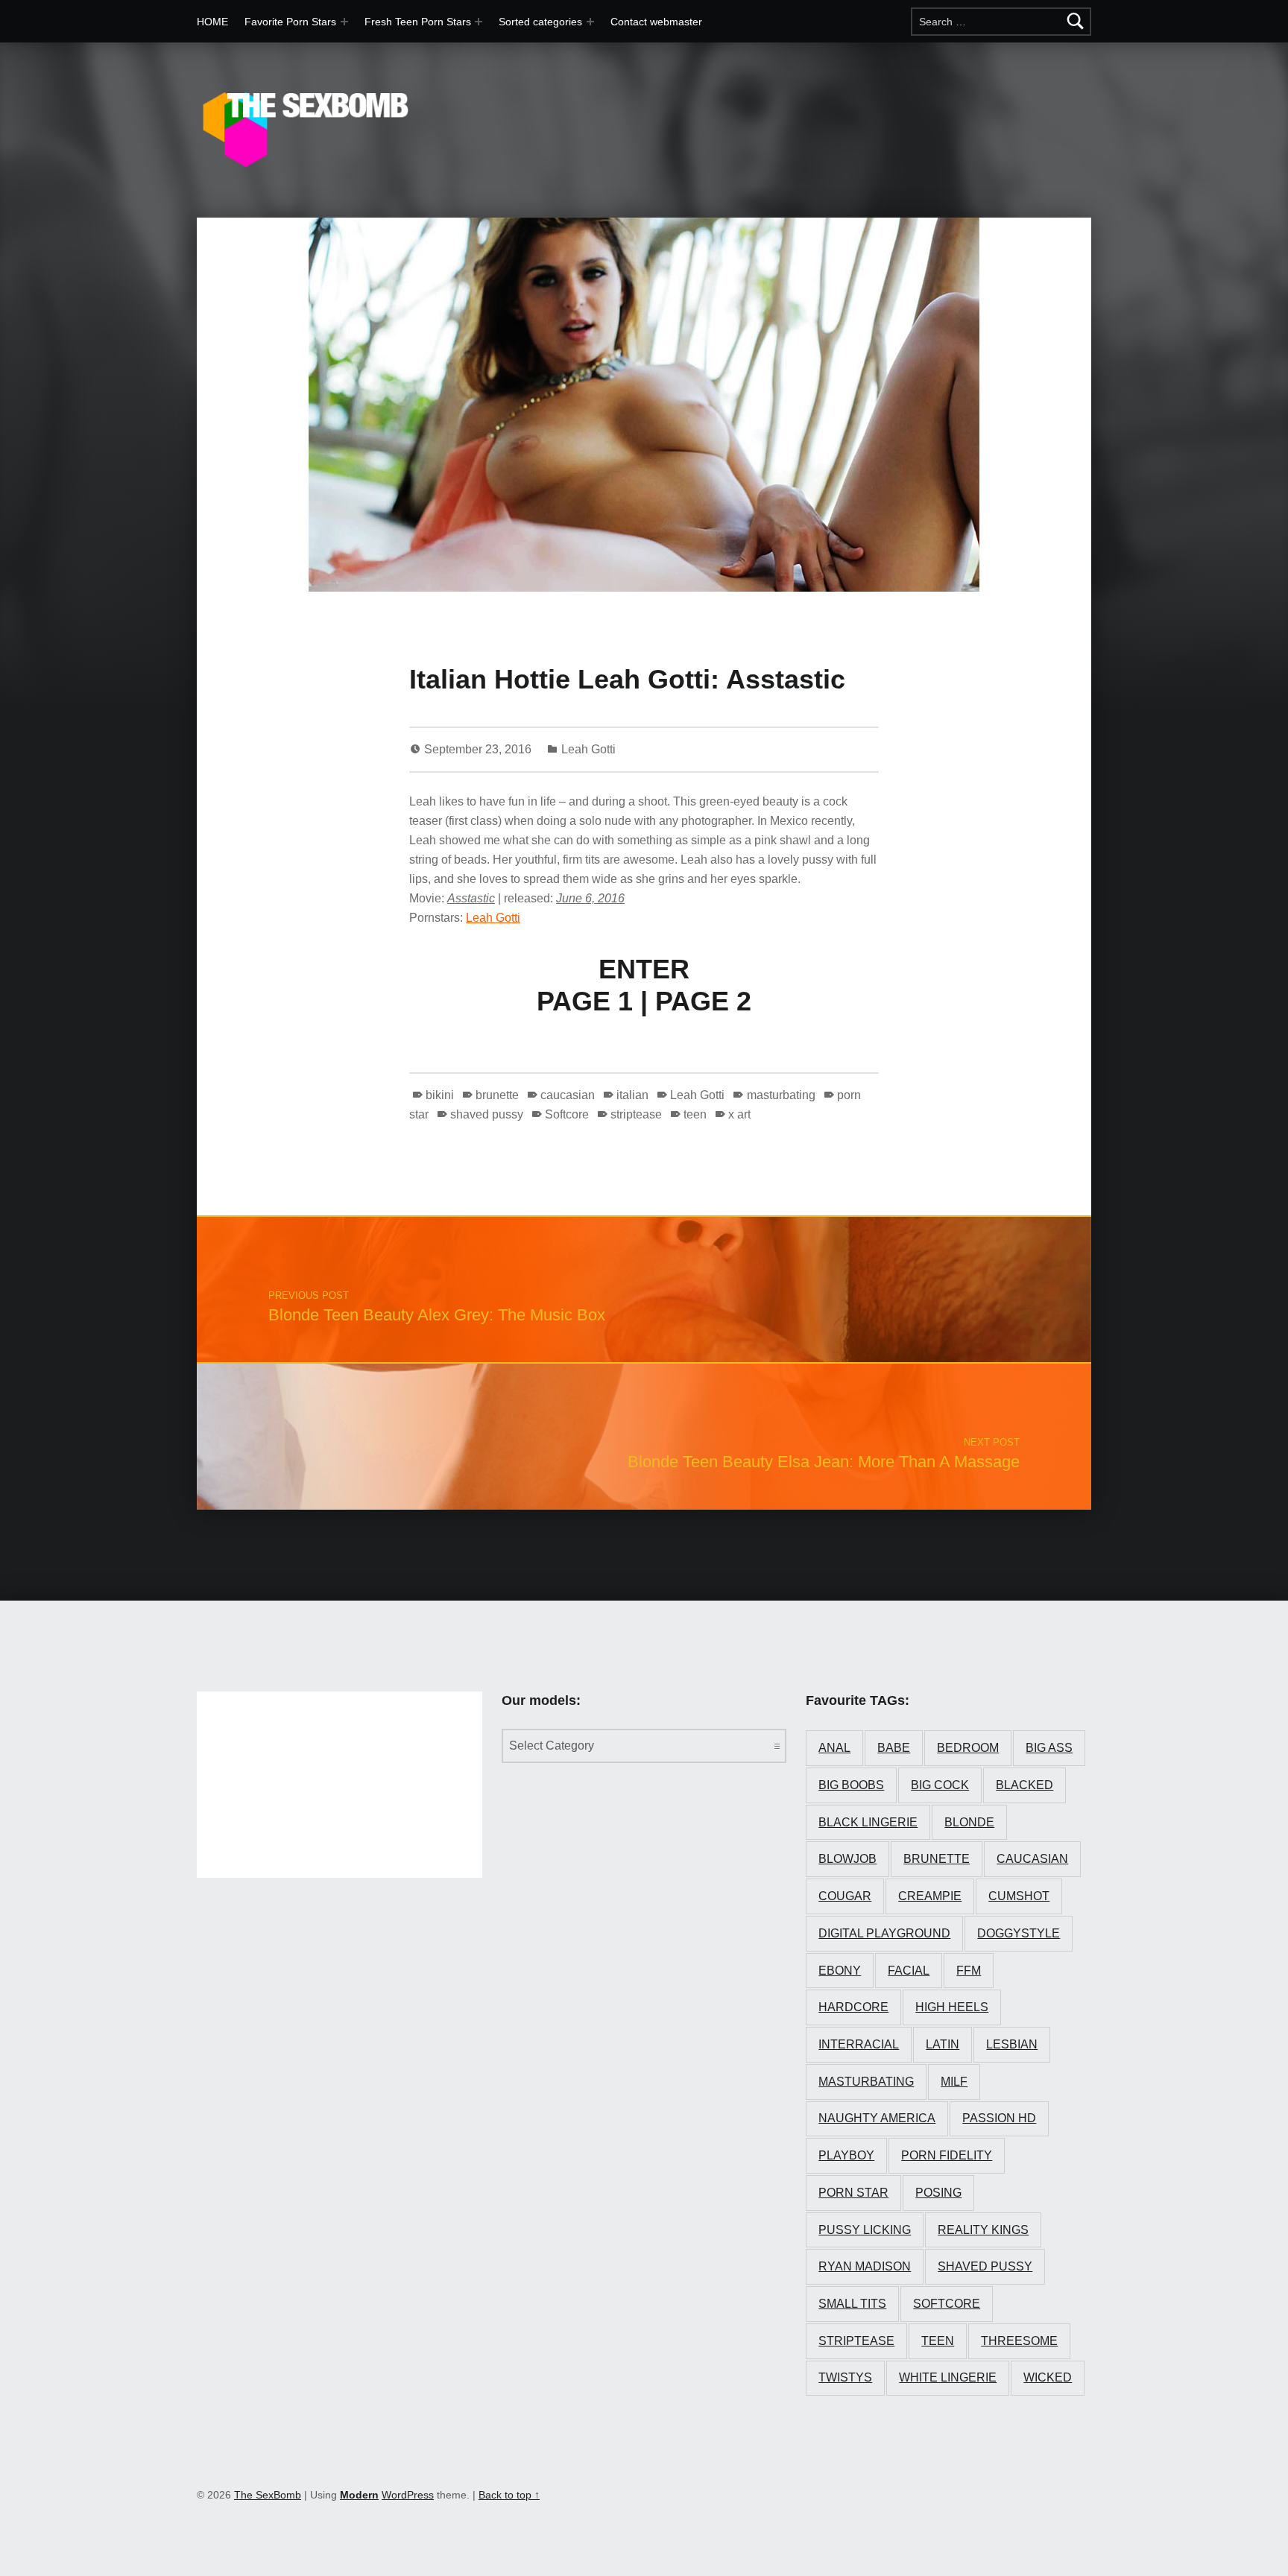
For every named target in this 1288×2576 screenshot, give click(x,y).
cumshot (1019, 1896)
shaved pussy (487, 1114)
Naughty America (877, 2118)
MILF (954, 2082)
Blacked (1025, 1785)
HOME (212, 22)
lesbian (1012, 2044)
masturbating (781, 1095)
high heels (952, 2007)
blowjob (847, 1859)
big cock (940, 1785)
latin (943, 2044)
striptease (636, 1114)
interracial (859, 2044)
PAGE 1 (585, 1001)
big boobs (851, 1785)
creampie (930, 1896)
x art (739, 1114)
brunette (497, 1095)
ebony (840, 1971)
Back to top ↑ (509, 2495)
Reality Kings (983, 2230)
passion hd (999, 2118)
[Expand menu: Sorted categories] (590, 22)
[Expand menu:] (479, 22)
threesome (1019, 2341)
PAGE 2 (703, 1001)
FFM (969, 1971)
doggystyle (1019, 1933)
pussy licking (865, 2230)
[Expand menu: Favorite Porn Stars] (344, 22)
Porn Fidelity (947, 2155)
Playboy (846, 2155)
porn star (853, 2193)
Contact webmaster (656, 22)
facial (909, 1971)
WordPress (408, 2495)
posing (938, 2193)
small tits (852, 2304)
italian (632, 1095)
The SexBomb (268, 2495)
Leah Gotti (588, 749)
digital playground (884, 1933)
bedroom (968, 1748)
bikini (440, 1095)
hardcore (853, 2007)
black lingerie (868, 1822)
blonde (969, 1822)
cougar (845, 1896)
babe (894, 1748)
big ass (1049, 1748)
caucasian (568, 1095)
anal (834, 1748)
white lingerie (948, 2377)
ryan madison (865, 2266)
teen (695, 1114)
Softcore (567, 1114)
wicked (1048, 2377)
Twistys (845, 2377)
